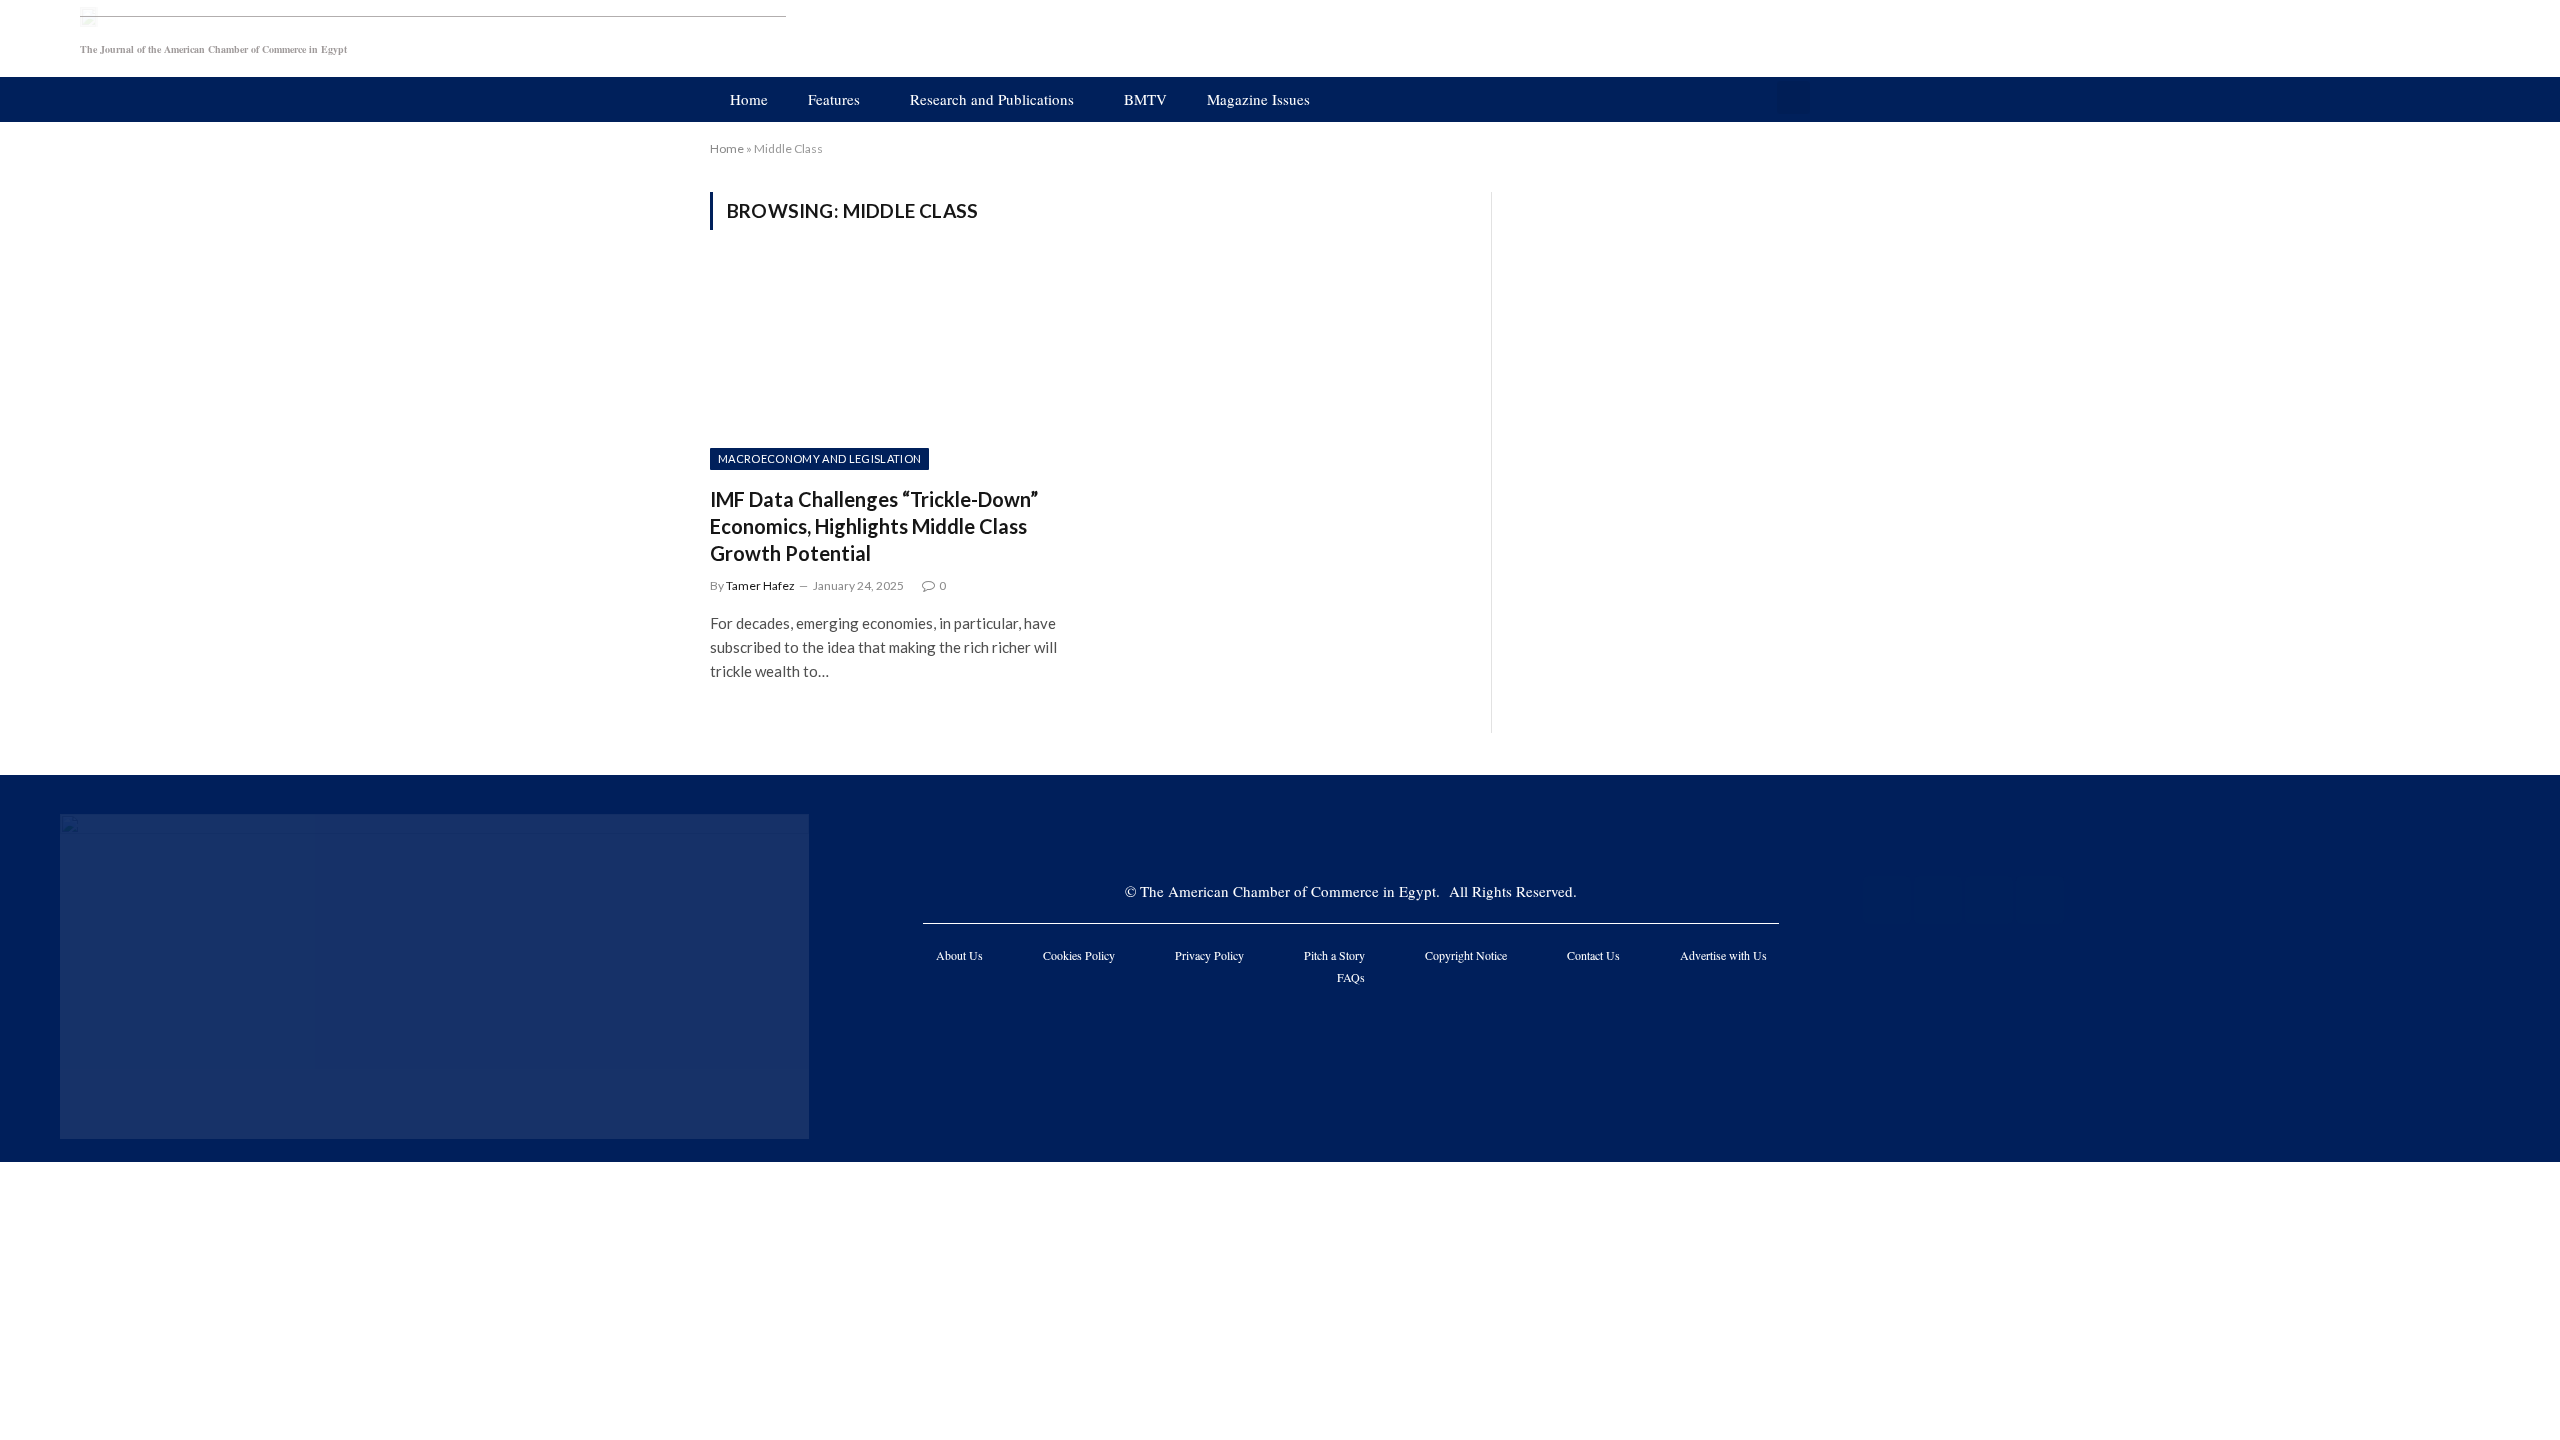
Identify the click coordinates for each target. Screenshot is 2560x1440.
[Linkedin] (2040, 900)
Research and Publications (992, 99)
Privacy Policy (1209, 955)
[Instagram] (1989, 900)
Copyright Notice (1466, 955)
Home (749, 99)
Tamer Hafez (760, 585)
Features (834, 99)
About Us (959, 955)
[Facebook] (1887, 900)
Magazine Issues (1258, 99)
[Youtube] (1938, 900)
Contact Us (1593, 955)
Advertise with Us (1723, 955)
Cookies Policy (1079, 955)
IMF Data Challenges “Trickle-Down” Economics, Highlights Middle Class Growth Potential (874, 526)
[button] (1793, 97)
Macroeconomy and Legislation (819, 458)
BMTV (1145, 99)
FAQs (1351, 977)
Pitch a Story (1334, 955)
